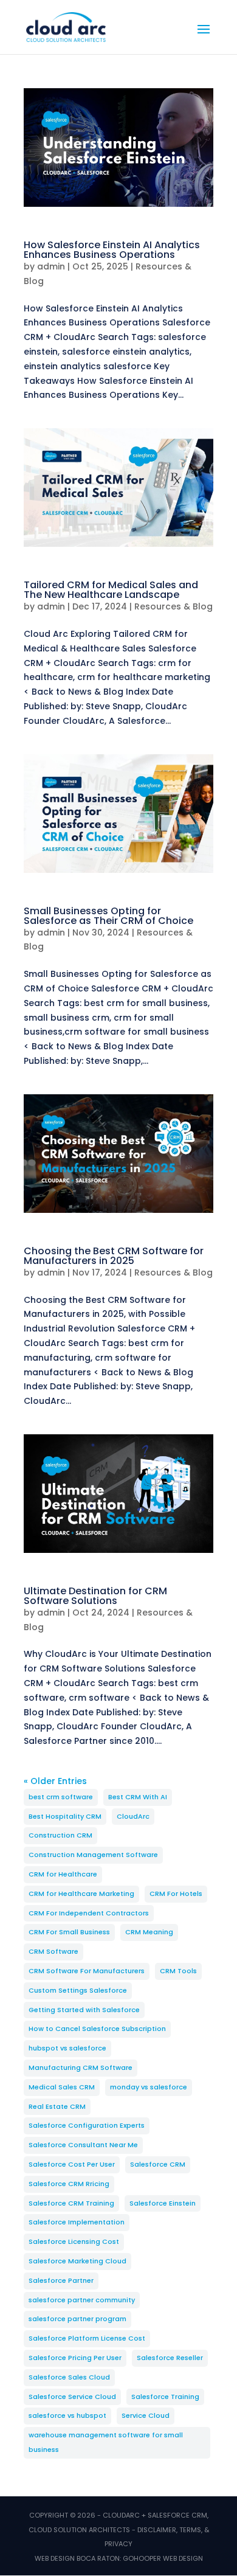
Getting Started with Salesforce (84, 2010)
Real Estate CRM (57, 2106)
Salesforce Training (165, 2397)
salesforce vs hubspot (67, 2415)
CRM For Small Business (69, 1932)
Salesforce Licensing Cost (74, 2241)
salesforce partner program (77, 2319)
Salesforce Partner (61, 2280)
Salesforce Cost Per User (72, 2164)
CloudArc (133, 1816)
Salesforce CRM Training (71, 2203)
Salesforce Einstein (163, 2203)
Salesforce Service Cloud (72, 2397)
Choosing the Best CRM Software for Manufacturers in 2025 (114, 1256)
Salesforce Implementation (77, 2222)
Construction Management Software (93, 1855)
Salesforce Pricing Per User (75, 2358)
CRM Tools (178, 1971)
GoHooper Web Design (163, 2558)
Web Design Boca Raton (77, 2558)
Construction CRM (60, 1835)
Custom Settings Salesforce (78, 1990)
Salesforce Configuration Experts (87, 2125)
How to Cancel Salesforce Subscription (97, 2029)
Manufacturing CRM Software (81, 2067)
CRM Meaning (149, 1932)
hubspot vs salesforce (67, 2048)
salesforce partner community (82, 2300)
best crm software (61, 1797)
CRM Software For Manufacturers (87, 1971)
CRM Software (53, 1951)
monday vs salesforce (149, 2087)
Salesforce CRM (158, 2164)
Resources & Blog (173, 606)
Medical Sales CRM (62, 2087)
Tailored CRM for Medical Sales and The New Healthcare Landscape (111, 590)
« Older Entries (55, 1781)
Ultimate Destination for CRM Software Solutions (95, 1596)
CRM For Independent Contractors (89, 1913)
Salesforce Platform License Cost (87, 2338)
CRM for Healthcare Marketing (81, 1894)
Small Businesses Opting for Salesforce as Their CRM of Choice (108, 916)
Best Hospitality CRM (65, 1816)
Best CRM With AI (138, 1797)
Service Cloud (146, 2415)
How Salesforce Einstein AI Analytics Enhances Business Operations (112, 250)
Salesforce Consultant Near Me (83, 2145)
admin (51, 266)
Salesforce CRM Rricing (69, 2184)
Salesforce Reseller (170, 2358)
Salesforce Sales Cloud (69, 2377)
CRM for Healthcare (63, 1874)
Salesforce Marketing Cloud (77, 2261)
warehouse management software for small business (106, 2442)
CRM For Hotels (176, 1894)
